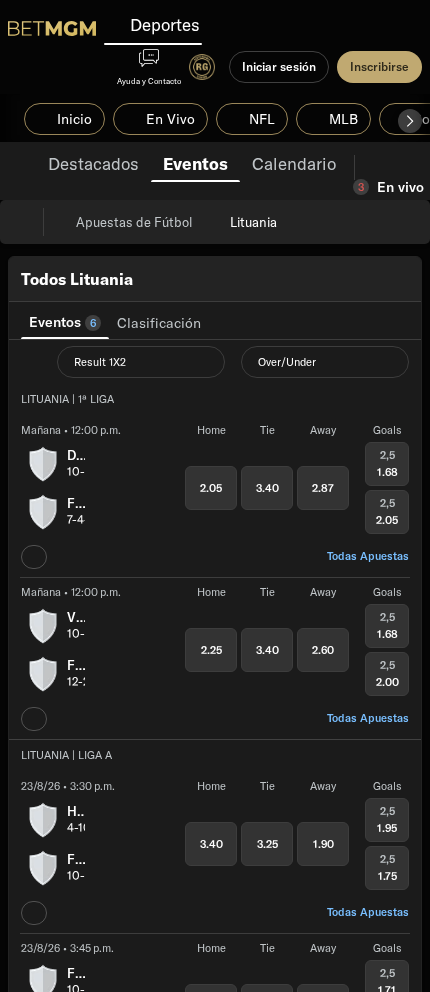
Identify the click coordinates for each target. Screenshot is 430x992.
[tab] (93, 162)
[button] (410, 121)
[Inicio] (52, 28)
